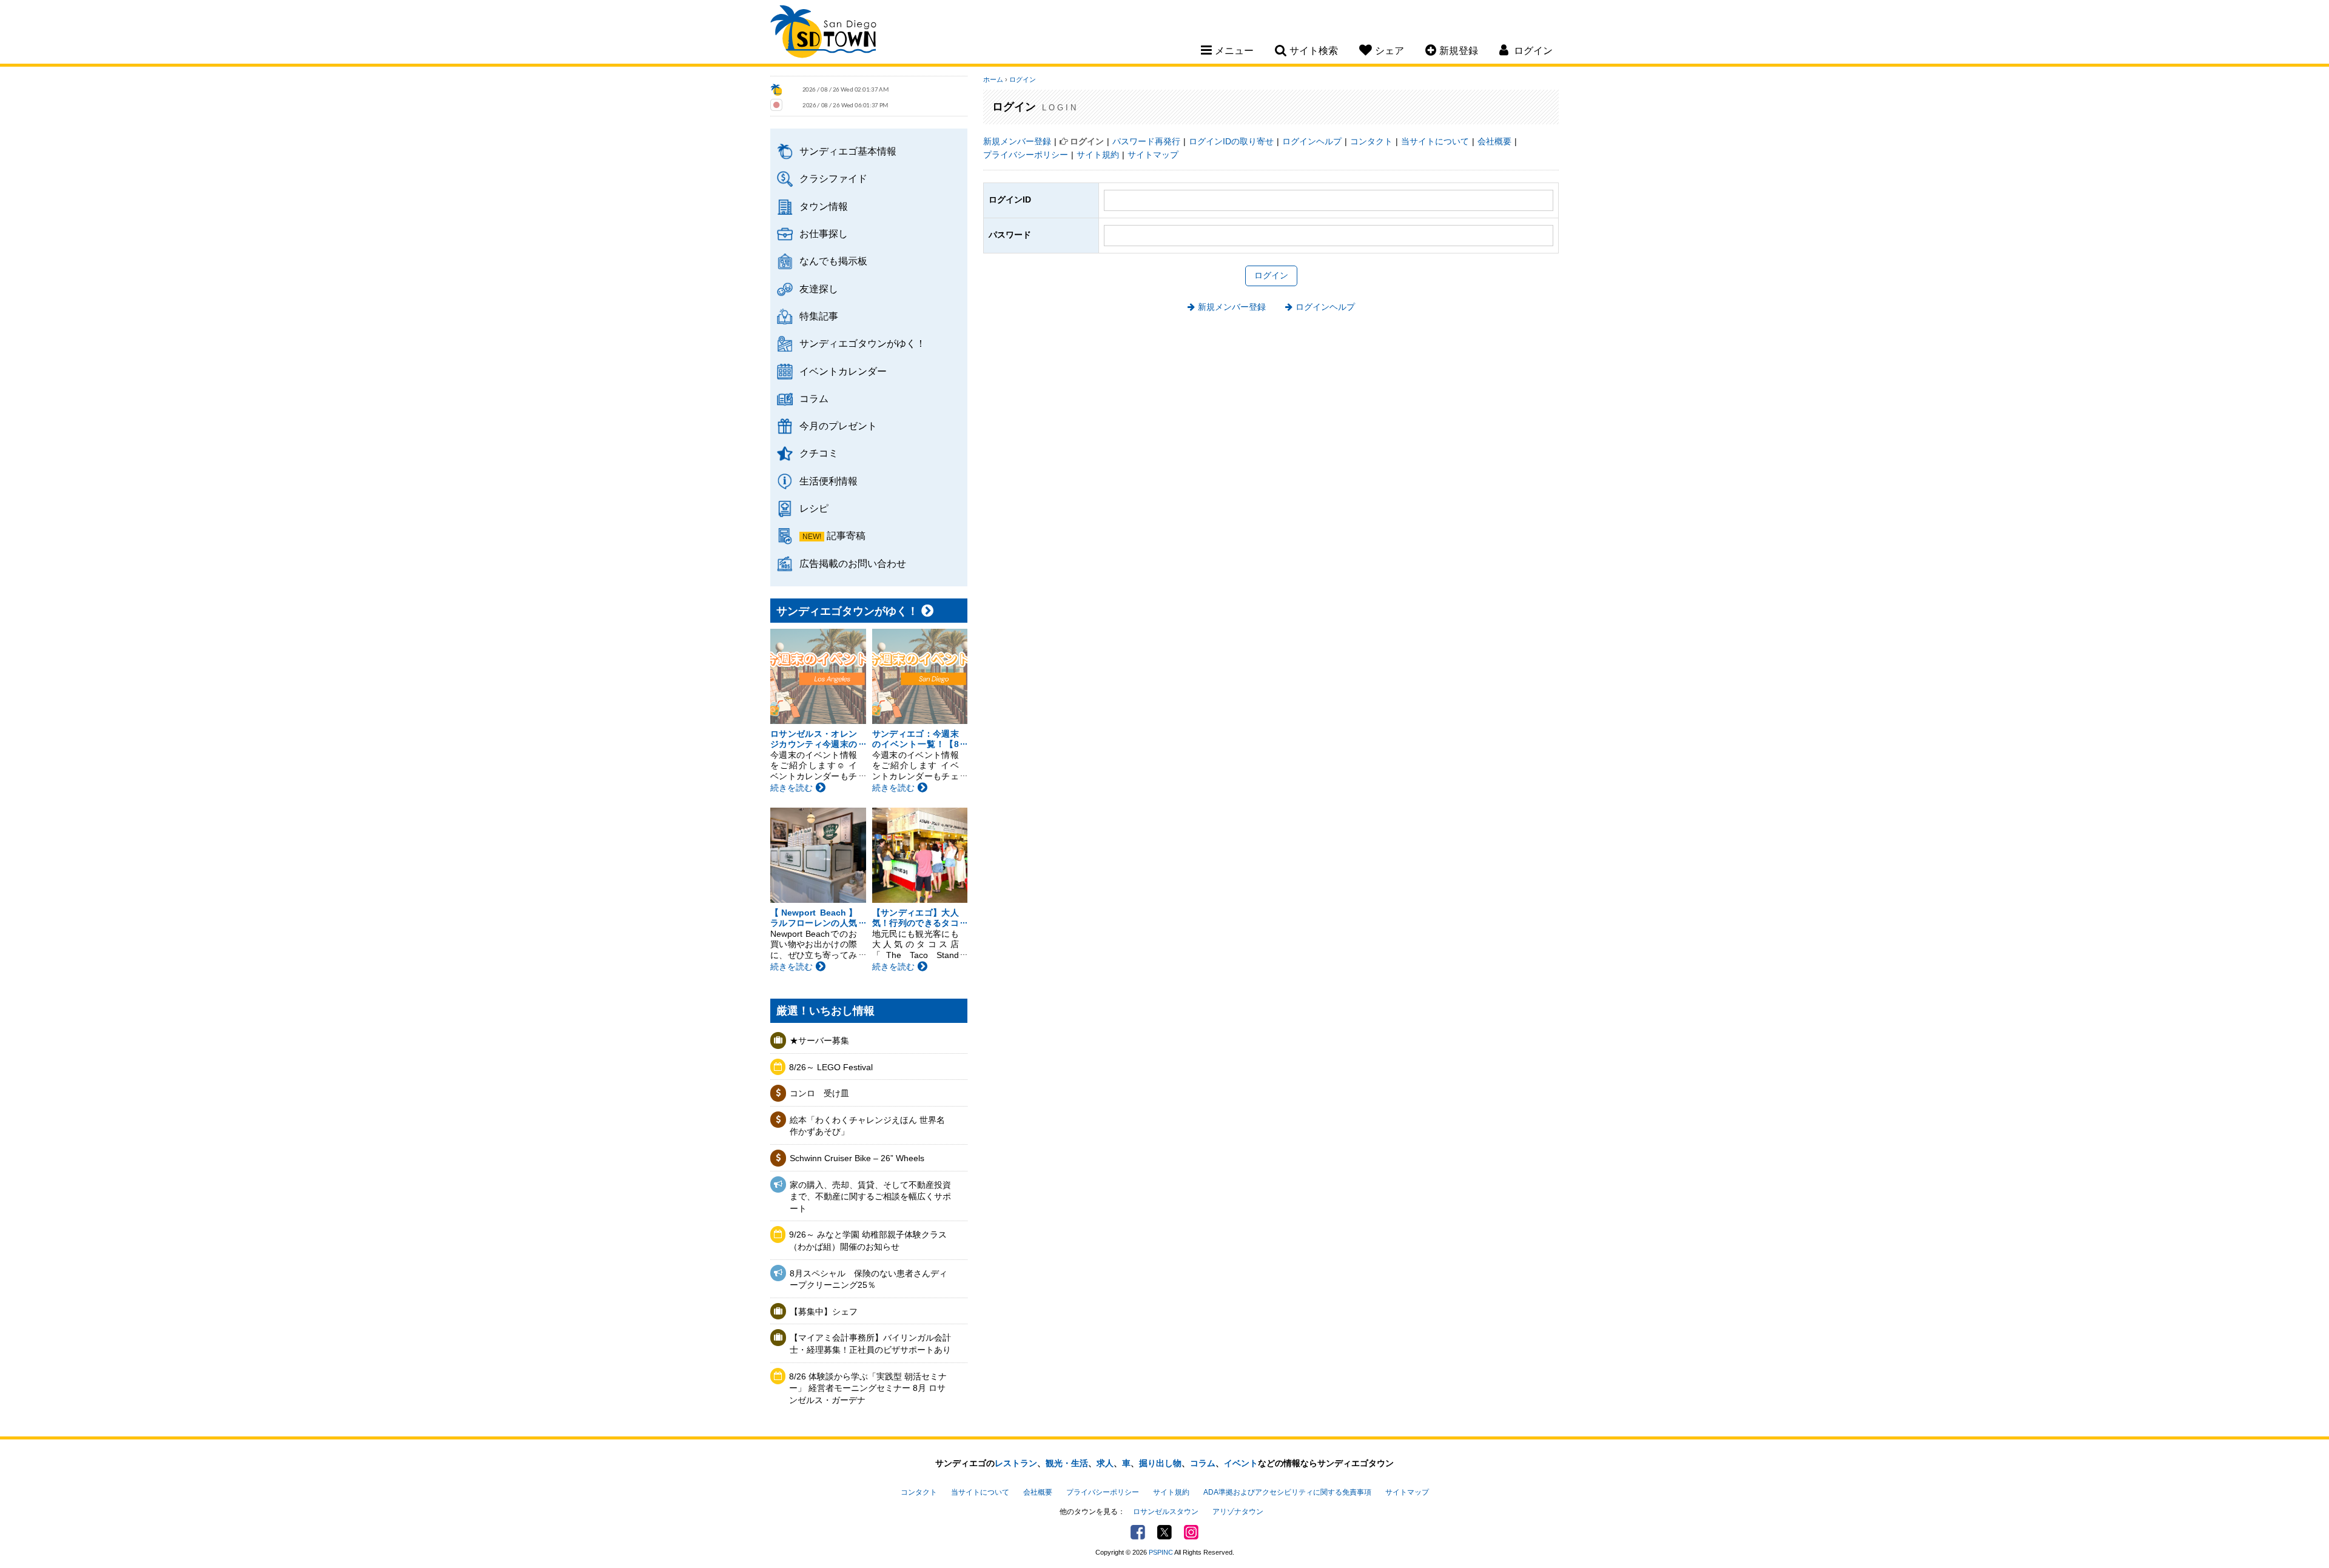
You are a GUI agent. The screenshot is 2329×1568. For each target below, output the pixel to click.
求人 (1105, 1463)
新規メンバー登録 (1017, 141)
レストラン (1016, 1463)
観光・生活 (1067, 1463)
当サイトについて (1435, 141)
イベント (1241, 1463)
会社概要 (1494, 141)
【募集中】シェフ (824, 1312)
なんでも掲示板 (833, 261)
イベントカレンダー (843, 371)
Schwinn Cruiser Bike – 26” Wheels (857, 1158)
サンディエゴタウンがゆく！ (862, 343)
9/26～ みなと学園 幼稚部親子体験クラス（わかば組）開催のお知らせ (868, 1241)
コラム (814, 398)
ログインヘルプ (1312, 141)
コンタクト (1371, 141)
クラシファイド (833, 178)
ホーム (993, 79)
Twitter (1164, 1532)
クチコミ (819, 453)
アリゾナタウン (1238, 1512)
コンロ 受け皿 (819, 1093)
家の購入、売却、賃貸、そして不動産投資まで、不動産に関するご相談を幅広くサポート (870, 1197)
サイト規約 (1098, 155)
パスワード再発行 (1146, 141)
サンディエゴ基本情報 (848, 151)
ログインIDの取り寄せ (1231, 141)
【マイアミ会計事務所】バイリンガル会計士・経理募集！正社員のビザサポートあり (870, 1344)
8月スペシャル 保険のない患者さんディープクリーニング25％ (869, 1279)
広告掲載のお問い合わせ (853, 563)
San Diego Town (823, 33)
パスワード (1010, 235)
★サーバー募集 (819, 1040)
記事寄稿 (846, 535)
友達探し (819, 289)
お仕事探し (824, 233)
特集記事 (819, 316)
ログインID (1010, 199)
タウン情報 (824, 206)
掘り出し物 (1160, 1463)
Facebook (1138, 1532)
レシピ (814, 508)
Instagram (1191, 1532)
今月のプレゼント (838, 426)
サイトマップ (1153, 155)
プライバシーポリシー (1026, 155)
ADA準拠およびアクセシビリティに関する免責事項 (1287, 1492)
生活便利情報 (828, 481)
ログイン (1023, 79)
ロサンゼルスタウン (1166, 1512)
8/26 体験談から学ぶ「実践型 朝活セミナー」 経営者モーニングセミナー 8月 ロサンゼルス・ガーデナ (868, 1388)
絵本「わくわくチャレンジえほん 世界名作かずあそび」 (867, 1126)
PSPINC (1161, 1552)
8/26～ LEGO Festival (831, 1067)
